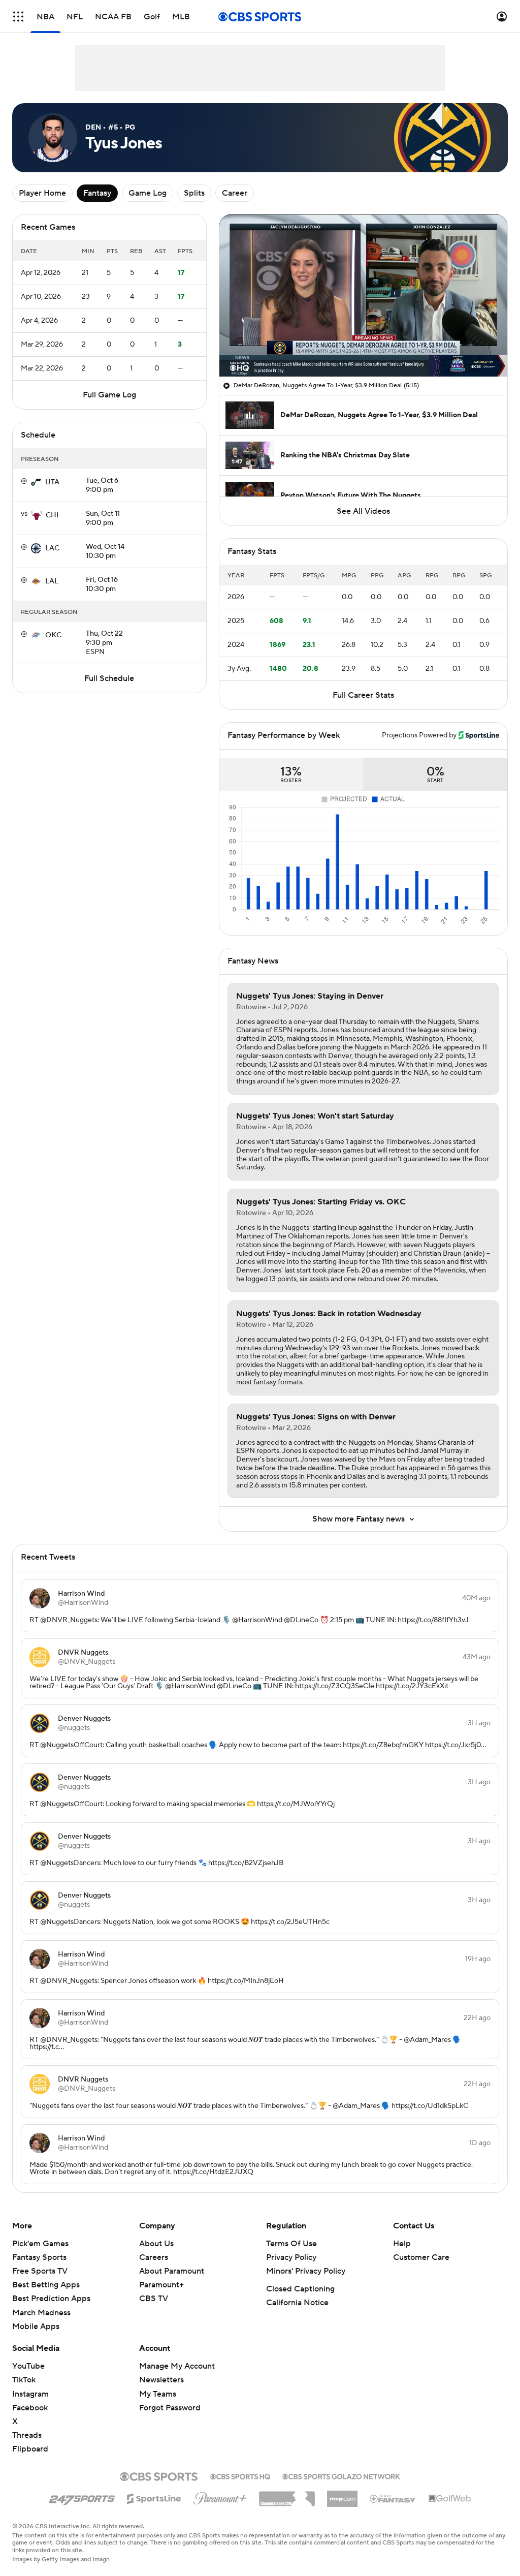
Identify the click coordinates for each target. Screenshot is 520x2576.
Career (235, 193)
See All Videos (363, 511)
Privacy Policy (291, 2257)
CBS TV (154, 2299)
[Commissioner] (287, 2495)
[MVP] (342, 2495)
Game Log (148, 193)
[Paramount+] (220, 2496)
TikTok (24, 2380)
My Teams (158, 2394)
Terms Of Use (291, 2244)
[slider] (363, 347)
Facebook (30, 2408)
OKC (53, 635)
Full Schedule (109, 678)
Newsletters (161, 2380)
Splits (194, 193)
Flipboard (30, 2449)
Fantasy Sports (39, 2257)
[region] (363, 296)
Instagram (30, 2394)
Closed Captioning (300, 2289)
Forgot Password (170, 2408)
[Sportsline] (154, 2497)
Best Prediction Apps (51, 2299)
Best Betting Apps (46, 2285)
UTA (52, 482)
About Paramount (172, 2271)
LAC (52, 548)
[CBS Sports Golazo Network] (341, 2475)
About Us (156, 2244)
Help (402, 2244)
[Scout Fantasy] (393, 2498)
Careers (154, 2257)
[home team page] (36, 482)
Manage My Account (177, 2366)
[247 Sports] (82, 2497)
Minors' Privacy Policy (306, 2271)
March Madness (41, 2313)
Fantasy (97, 193)
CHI (52, 515)
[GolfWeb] (450, 2499)
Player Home (42, 193)
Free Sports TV (40, 2271)
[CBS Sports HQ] (240, 2475)
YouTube (28, 2366)
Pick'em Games (40, 2244)
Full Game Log (109, 395)
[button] (18, 17)
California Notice (297, 2303)
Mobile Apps (36, 2326)
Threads (27, 2435)
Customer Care (421, 2257)
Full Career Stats (363, 695)
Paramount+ (161, 2285)
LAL (52, 581)
